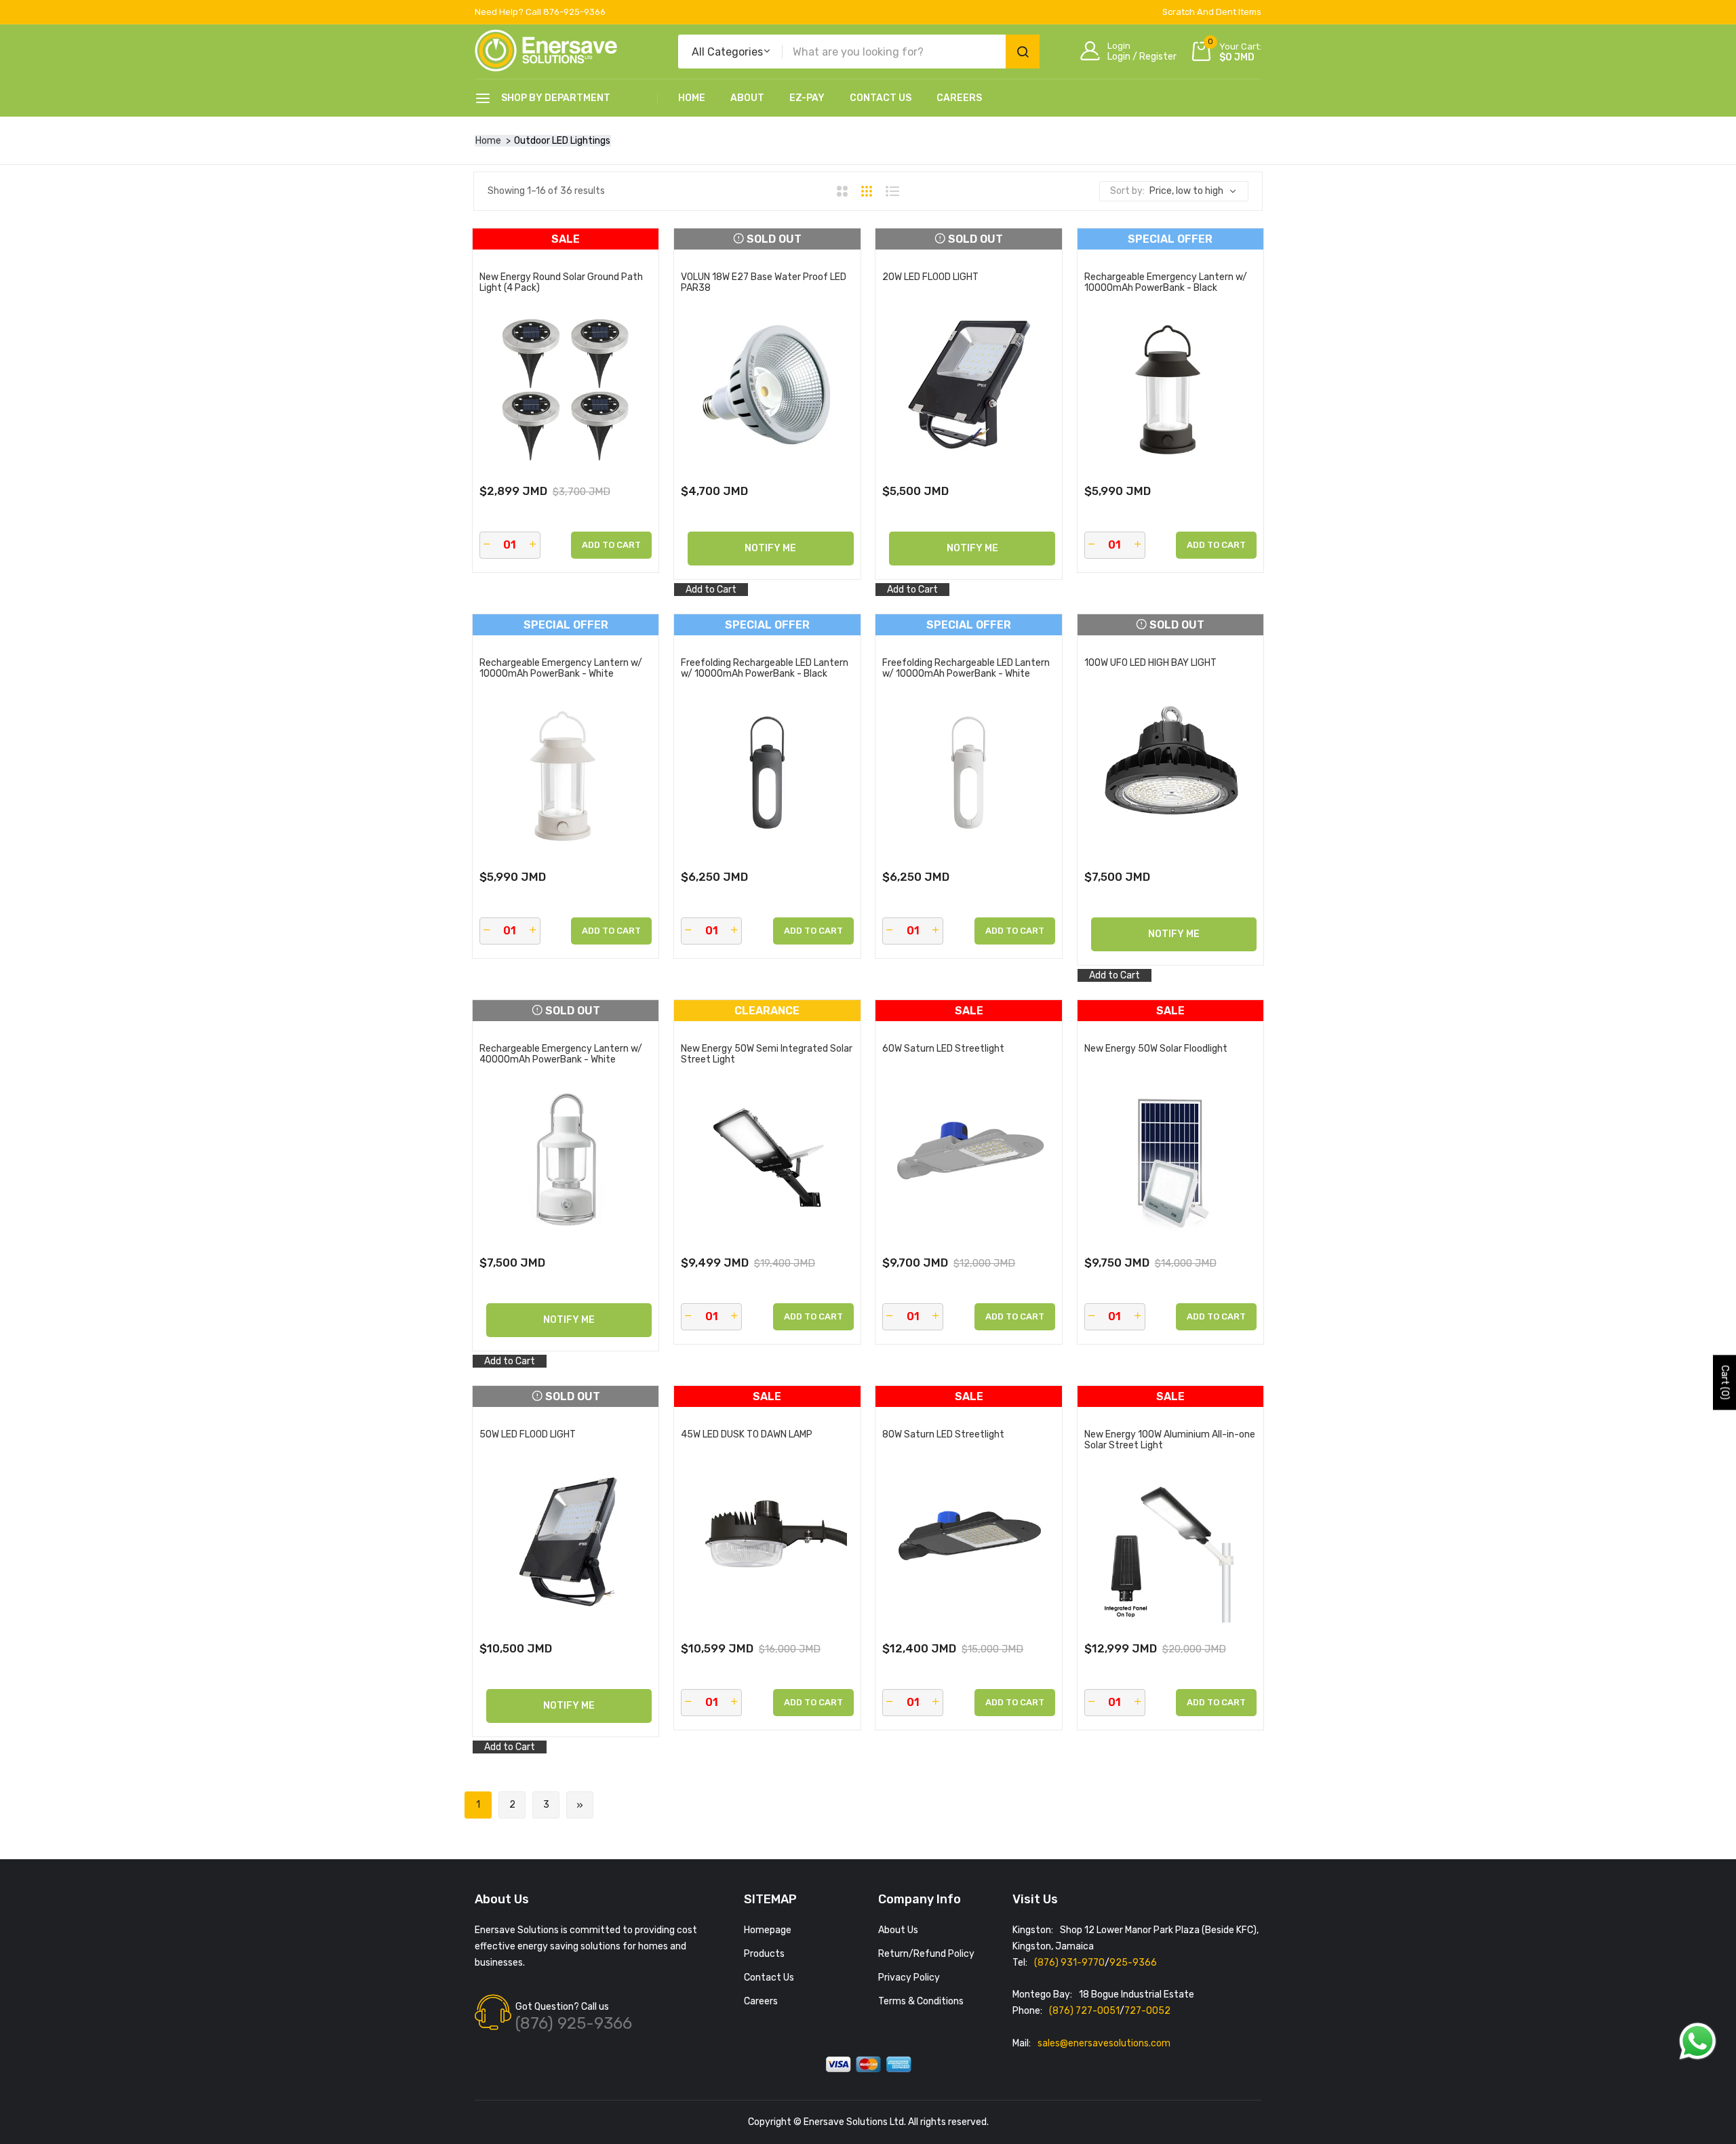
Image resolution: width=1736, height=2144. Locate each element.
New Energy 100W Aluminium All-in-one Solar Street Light (1170, 1440)
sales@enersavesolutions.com (1104, 2043)
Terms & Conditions (921, 2001)
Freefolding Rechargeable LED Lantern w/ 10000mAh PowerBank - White (966, 669)
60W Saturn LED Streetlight (943, 1049)
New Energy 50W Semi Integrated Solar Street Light (767, 1054)
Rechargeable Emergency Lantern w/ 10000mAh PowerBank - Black (1166, 283)
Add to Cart (711, 590)
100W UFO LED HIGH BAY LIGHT (1150, 663)
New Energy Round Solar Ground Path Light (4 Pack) (561, 283)
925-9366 (1133, 1963)
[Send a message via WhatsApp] (1698, 2041)
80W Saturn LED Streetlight (943, 1435)
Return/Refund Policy (926, 1954)
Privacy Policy (909, 1978)
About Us (898, 1930)
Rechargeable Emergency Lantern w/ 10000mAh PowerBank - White (561, 669)
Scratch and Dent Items (1212, 12)
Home (692, 98)
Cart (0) (1725, 1382)
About (747, 98)
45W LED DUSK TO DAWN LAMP (747, 1435)
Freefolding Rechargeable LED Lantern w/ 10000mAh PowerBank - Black (765, 669)
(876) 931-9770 (1069, 1963)
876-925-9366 (574, 12)
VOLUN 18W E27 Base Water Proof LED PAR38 (764, 283)
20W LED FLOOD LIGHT (930, 277)
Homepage (768, 1930)
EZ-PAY (807, 98)
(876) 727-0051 (1084, 2011)
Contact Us (881, 98)
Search (1023, 52)
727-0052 (1147, 2011)
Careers (959, 98)
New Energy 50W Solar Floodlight (1156, 1049)
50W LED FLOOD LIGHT (528, 1435)
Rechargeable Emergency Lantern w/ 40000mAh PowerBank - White (561, 1054)
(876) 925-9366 (574, 2023)
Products (764, 1954)
